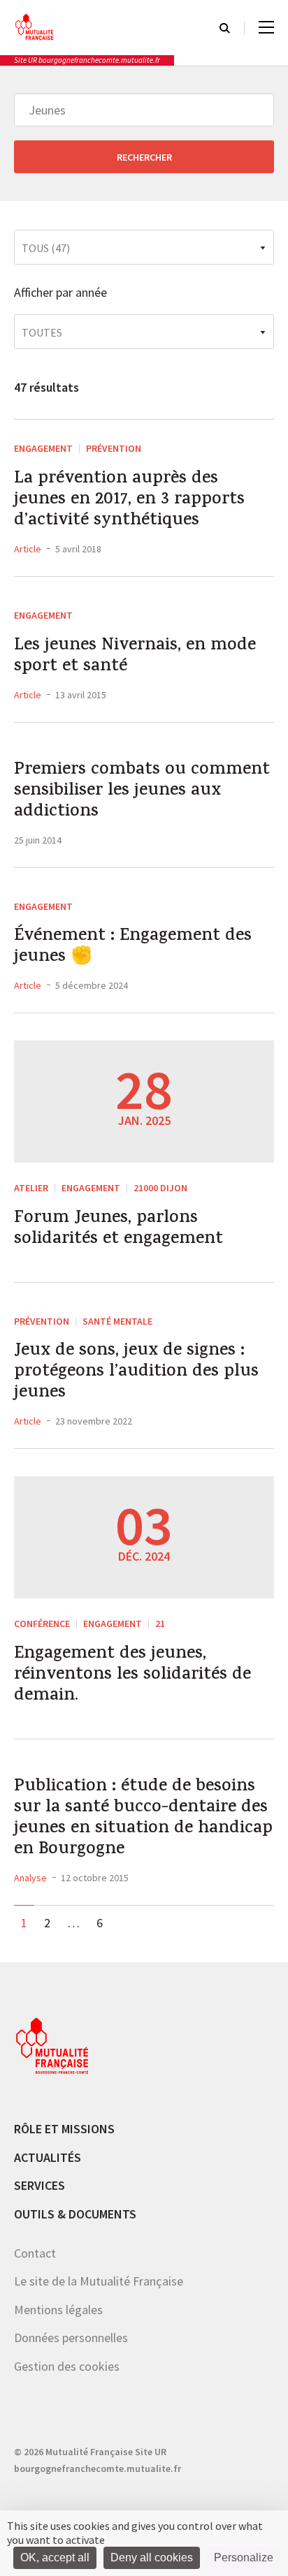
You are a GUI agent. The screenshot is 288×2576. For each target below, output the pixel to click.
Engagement (43, 448)
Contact (35, 2253)
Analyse (30, 1878)
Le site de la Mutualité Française (99, 2281)
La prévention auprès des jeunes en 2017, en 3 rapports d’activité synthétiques (129, 501)
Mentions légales (58, 2310)
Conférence (42, 1624)
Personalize (244, 2557)
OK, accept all (55, 2557)
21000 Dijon (160, 1188)
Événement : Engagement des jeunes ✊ (133, 948)
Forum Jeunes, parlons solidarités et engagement (118, 1230)
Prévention (114, 448)
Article (28, 549)
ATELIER (31, 1188)
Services (39, 2185)
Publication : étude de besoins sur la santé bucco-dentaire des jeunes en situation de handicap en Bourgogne (143, 1819)
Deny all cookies (152, 2557)
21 (160, 1624)
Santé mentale (117, 1321)
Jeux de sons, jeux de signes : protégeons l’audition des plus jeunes (136, 1373)
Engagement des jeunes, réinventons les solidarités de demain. (132, 1676)
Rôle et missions (64, 2129)
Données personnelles (71, 2338)
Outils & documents (75, 2214)
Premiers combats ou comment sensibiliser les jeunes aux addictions (142, 792)
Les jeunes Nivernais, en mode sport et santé (135, 657)
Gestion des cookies (67, 2366)
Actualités (48, 2157)
